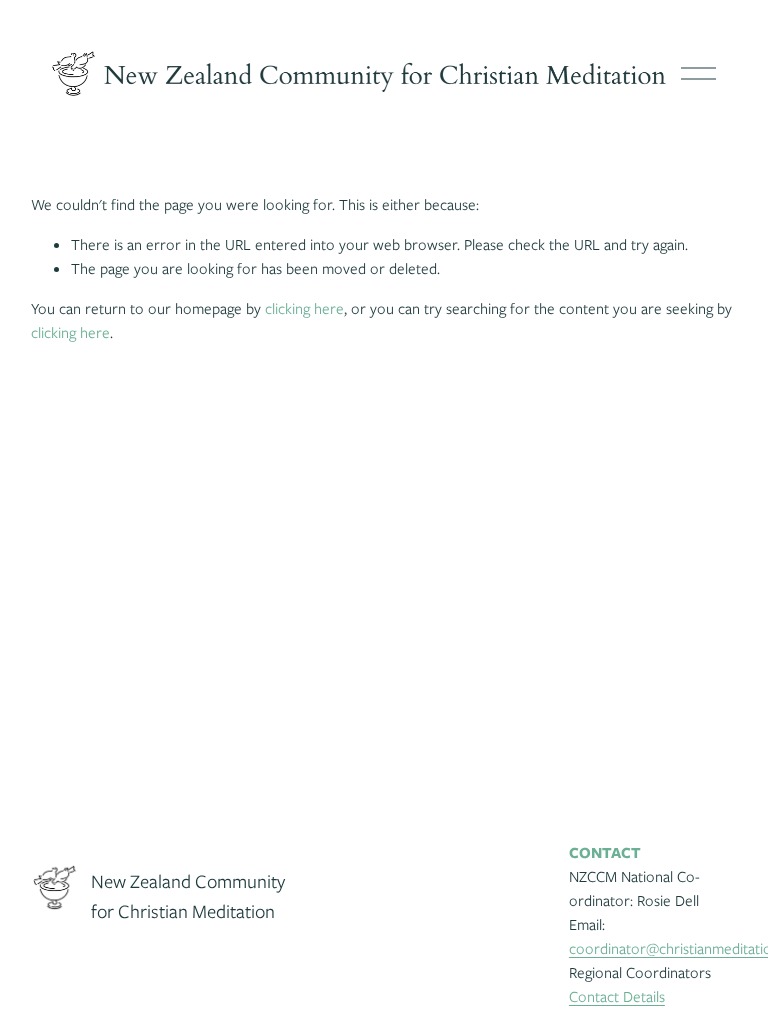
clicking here (304, 309)
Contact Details (617, 997)
